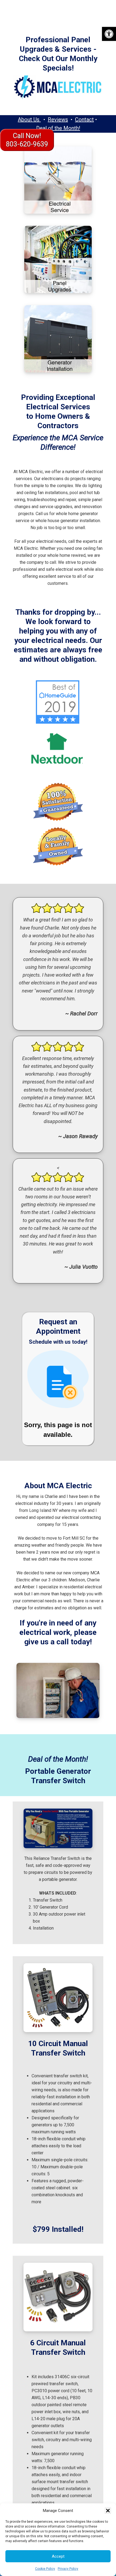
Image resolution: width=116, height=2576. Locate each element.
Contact (84, 119)
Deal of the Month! (58, 128)
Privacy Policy (68, 2569)
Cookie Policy (45, 2569)
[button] (109, 34)
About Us (29, 119)
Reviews (58, 119)
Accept (58, 2556)
